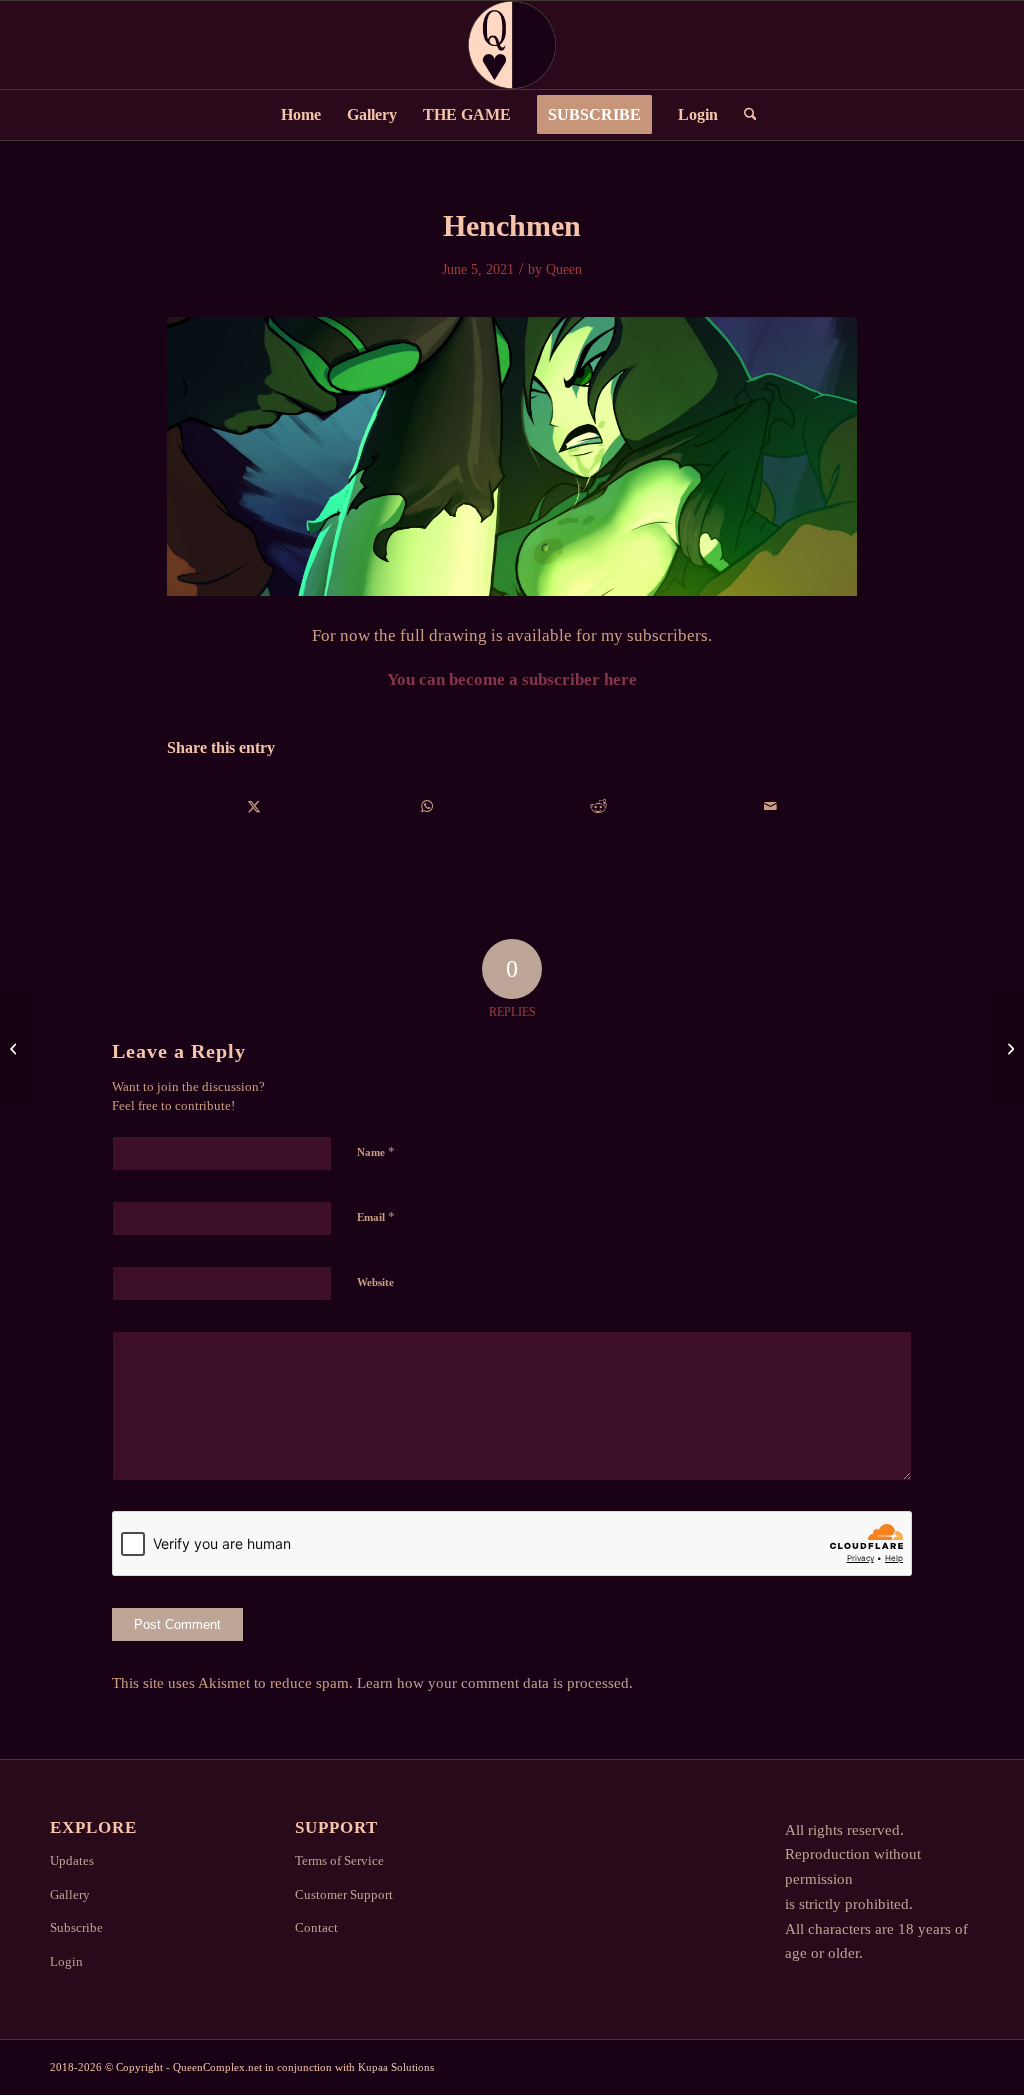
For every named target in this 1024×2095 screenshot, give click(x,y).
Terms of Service (339, 1860)
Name (376, 1151)
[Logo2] (512, 45)
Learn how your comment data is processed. (495, 1683)
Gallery (70, 1894)
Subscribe (76, 1927)
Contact (316, 1927)
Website (375, 1282)
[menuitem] (301, 115)
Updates (72, 1860)
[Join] (1008, 1048)
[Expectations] (15, 1048)
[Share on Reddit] (598, 806)
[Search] (744, 115)
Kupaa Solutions (396, 2067)
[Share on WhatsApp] (426, 806)
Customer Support (344, 1894)
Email (376, 1216)
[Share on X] (254, 806)
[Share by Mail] (770, 806)
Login (66, 1961)
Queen (564, 269)
